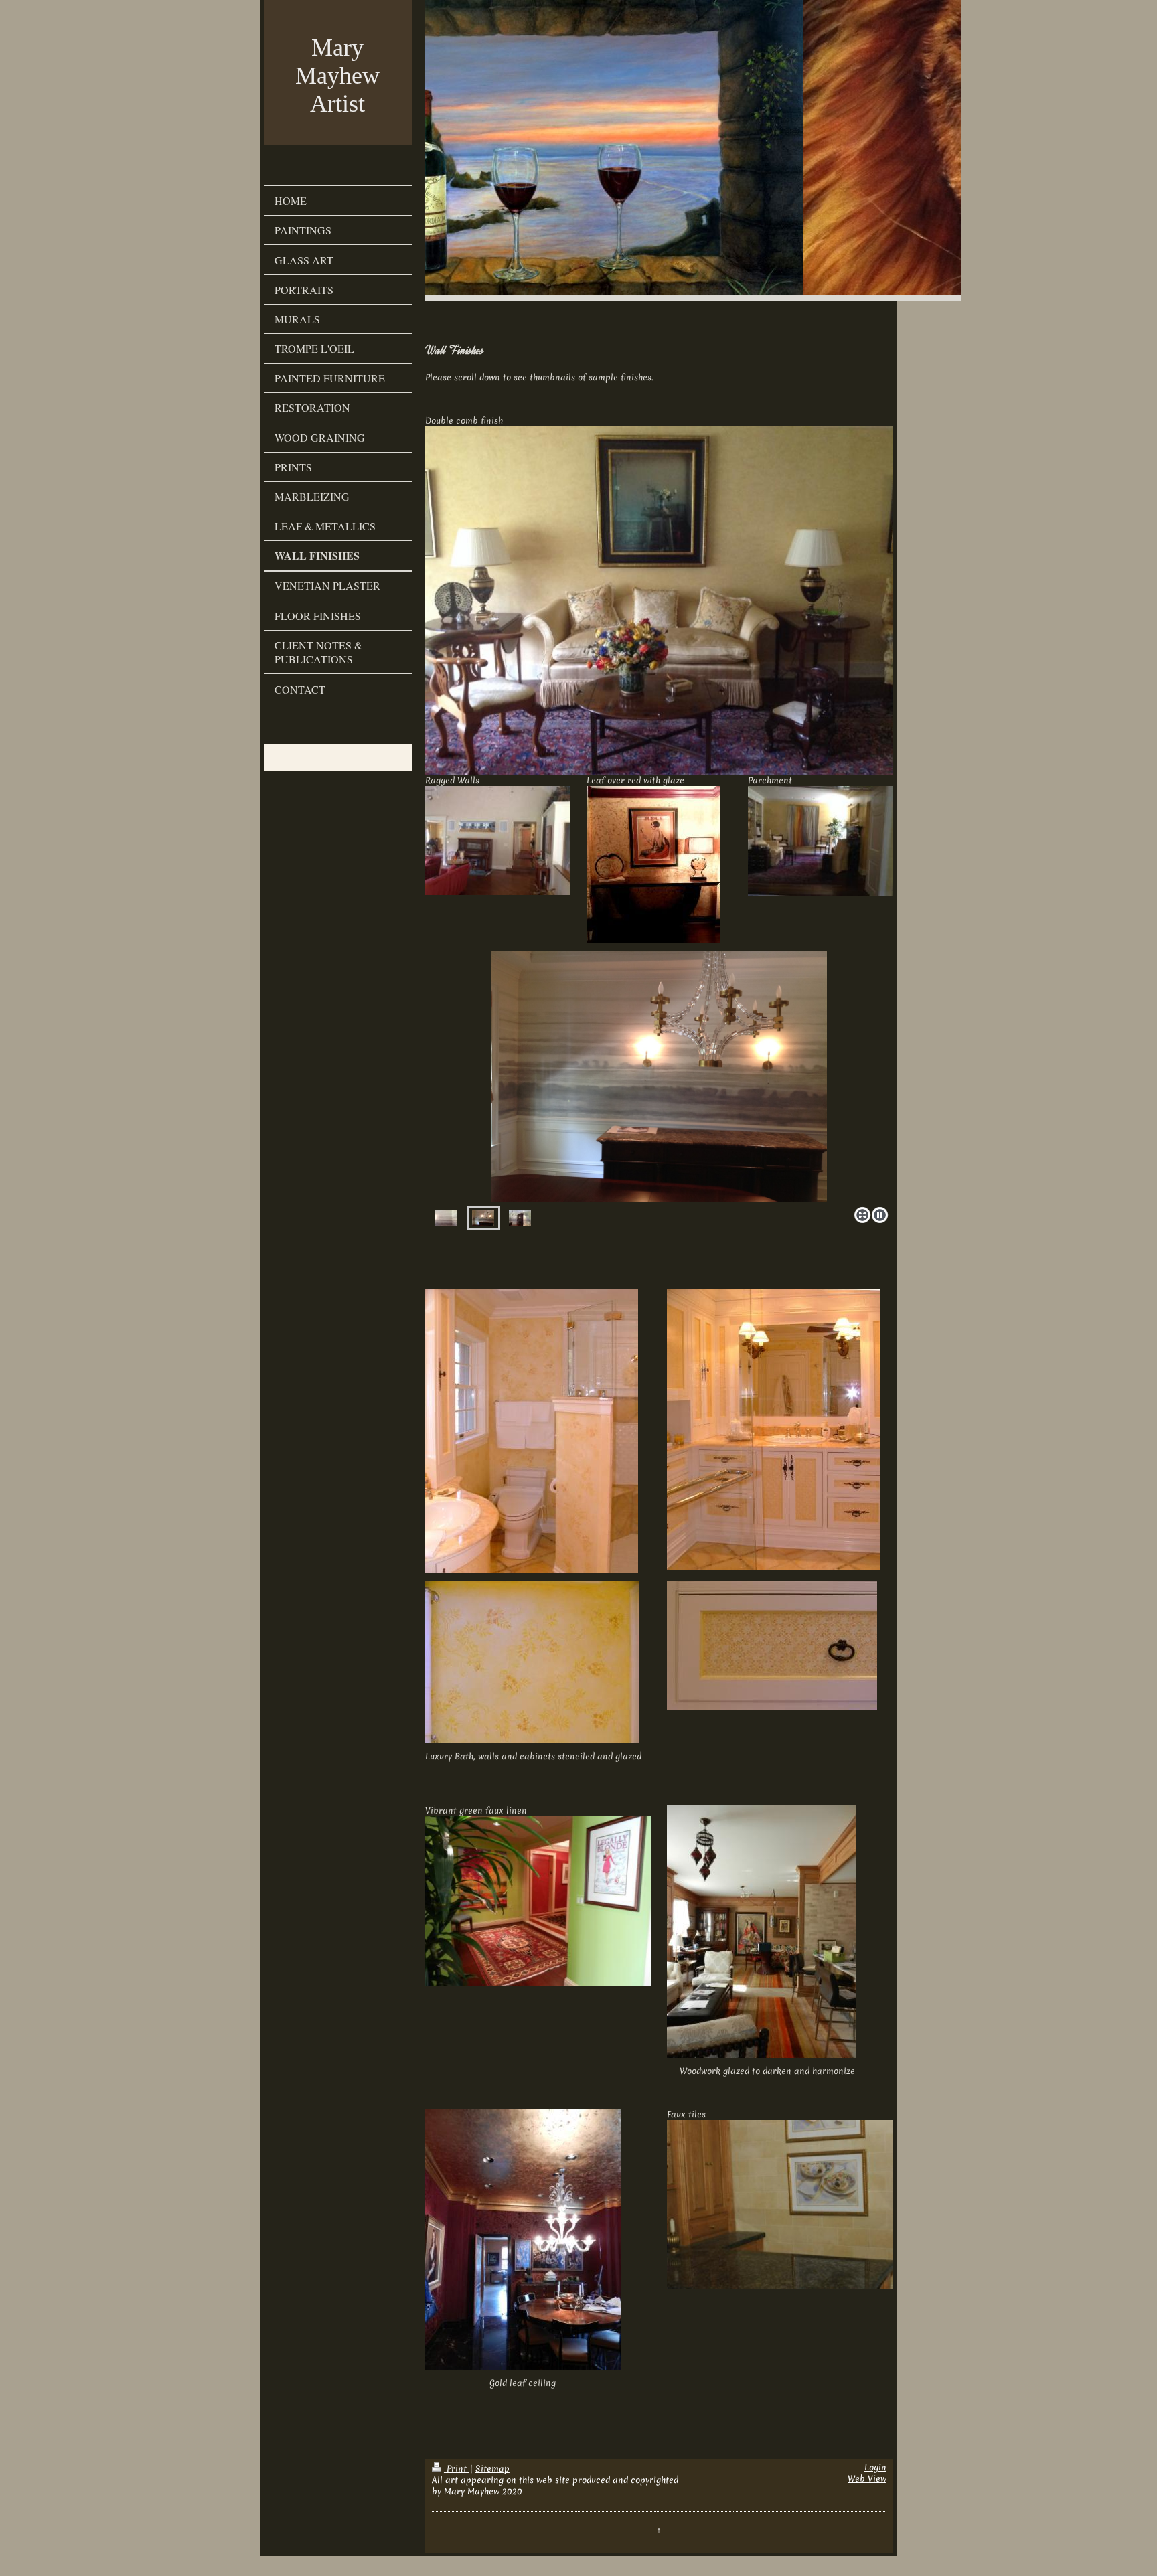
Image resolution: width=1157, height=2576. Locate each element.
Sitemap (492, 2469)
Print (457, 2469)
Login (875, 2467)
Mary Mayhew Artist (337, 76)
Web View (867, 2479)
